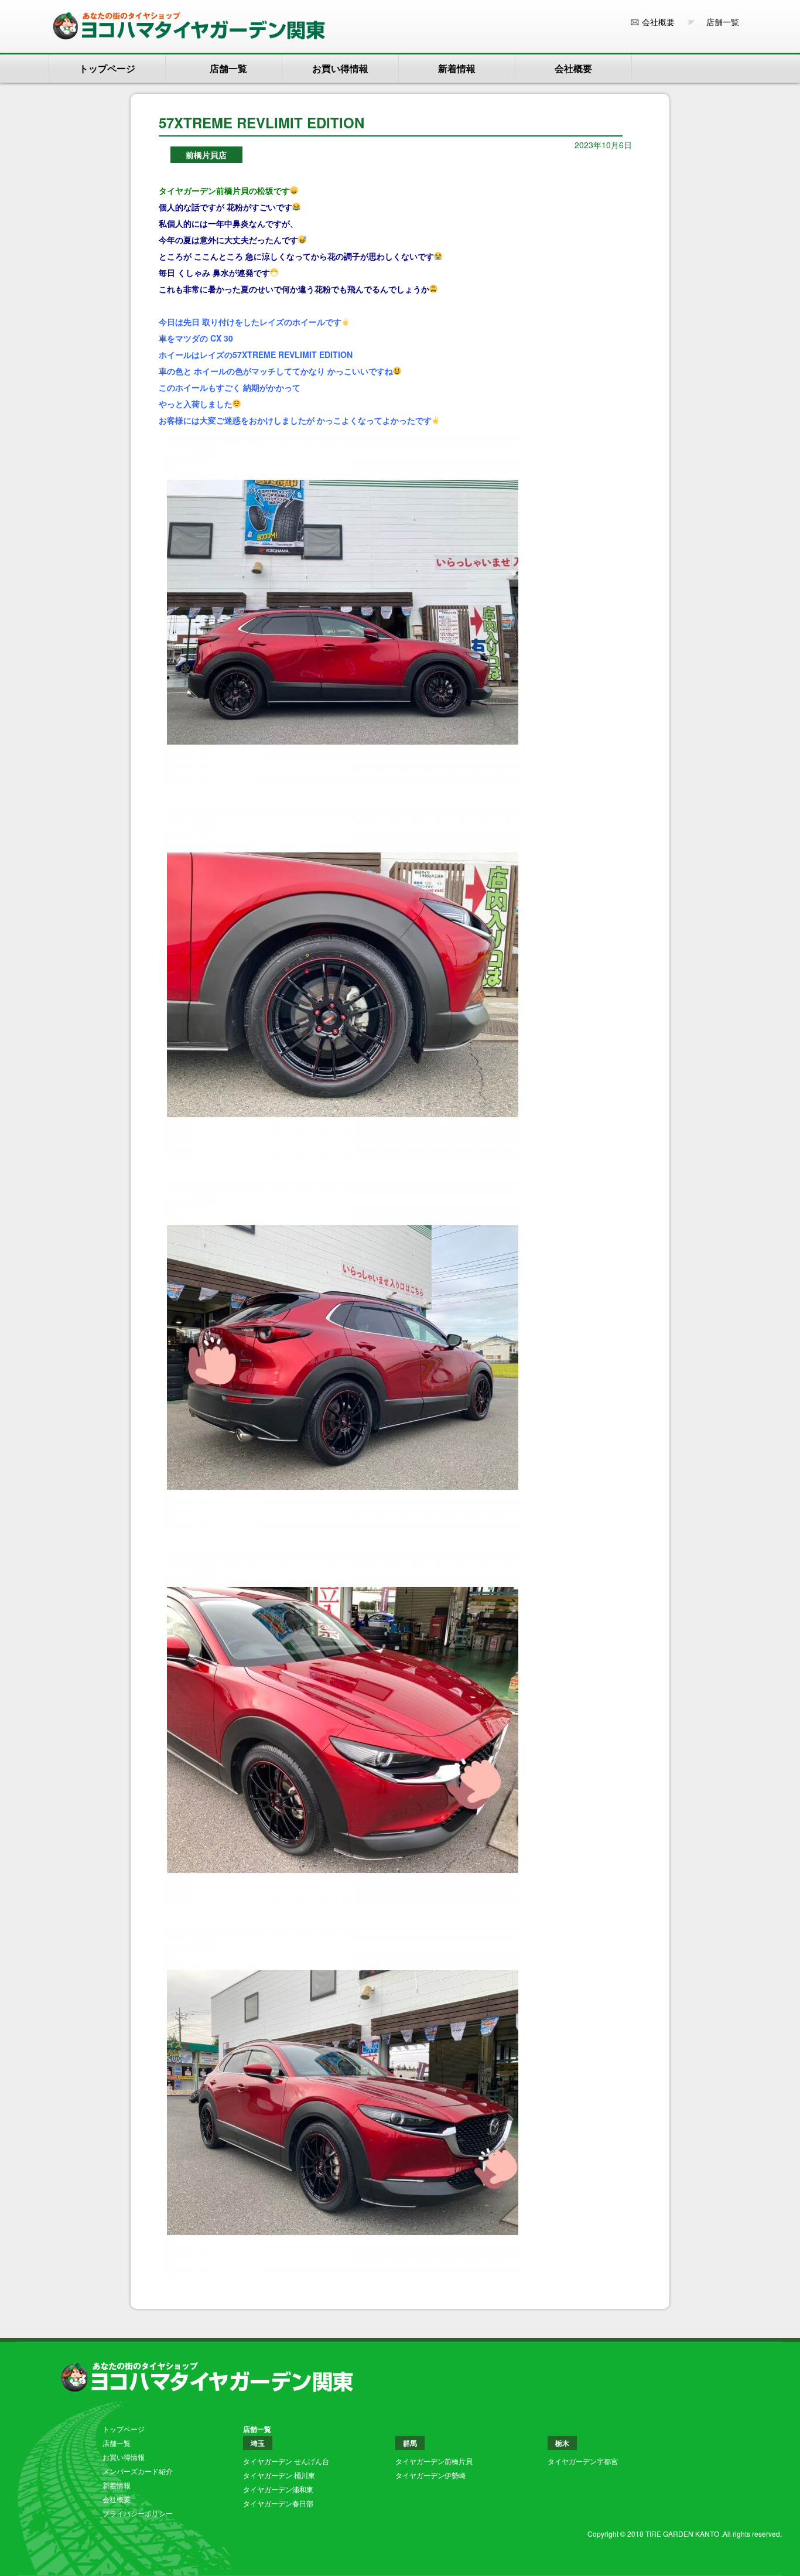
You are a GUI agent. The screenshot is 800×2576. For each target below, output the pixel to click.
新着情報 (457, 68)
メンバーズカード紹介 (138, 2471)
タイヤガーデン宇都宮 (583, 2461)
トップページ (107, 68)
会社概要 (658, 22)
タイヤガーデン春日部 (278, 2503)
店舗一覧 (719, 22)
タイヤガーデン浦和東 (278, 2489)
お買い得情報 (340, 68)
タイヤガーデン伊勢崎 (430, 2475)
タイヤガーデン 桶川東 (279, 2475)
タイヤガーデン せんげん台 (286, 2461)
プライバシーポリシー (138, 2513)
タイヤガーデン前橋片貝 (434, 2461)
